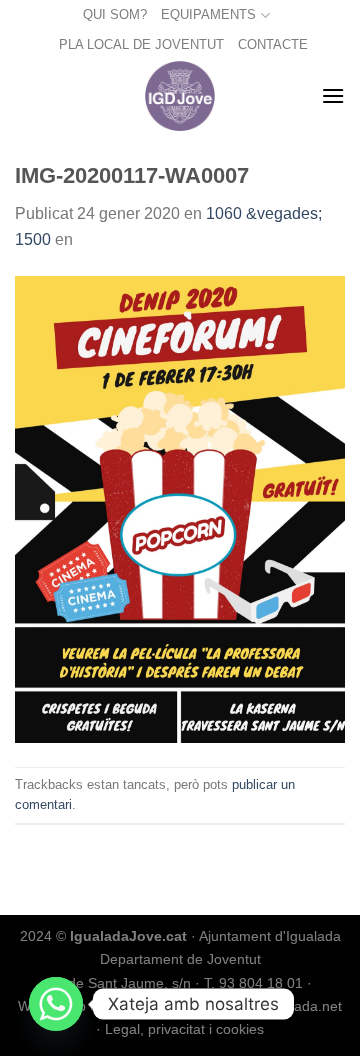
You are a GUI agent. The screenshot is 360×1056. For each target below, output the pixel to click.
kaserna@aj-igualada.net (262, 1006)
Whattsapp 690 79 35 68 (96, 1006)
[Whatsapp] (56, 1004)
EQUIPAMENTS (208, 14)
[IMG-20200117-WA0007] (180, 508)
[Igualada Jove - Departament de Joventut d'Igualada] (180, 96)
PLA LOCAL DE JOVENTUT (141, 44)
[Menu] (333, 95)
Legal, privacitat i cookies (184, 1029)
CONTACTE (273, 44)
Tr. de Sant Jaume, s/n (119, 983)
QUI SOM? (115, 14)
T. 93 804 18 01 (253, 983)
